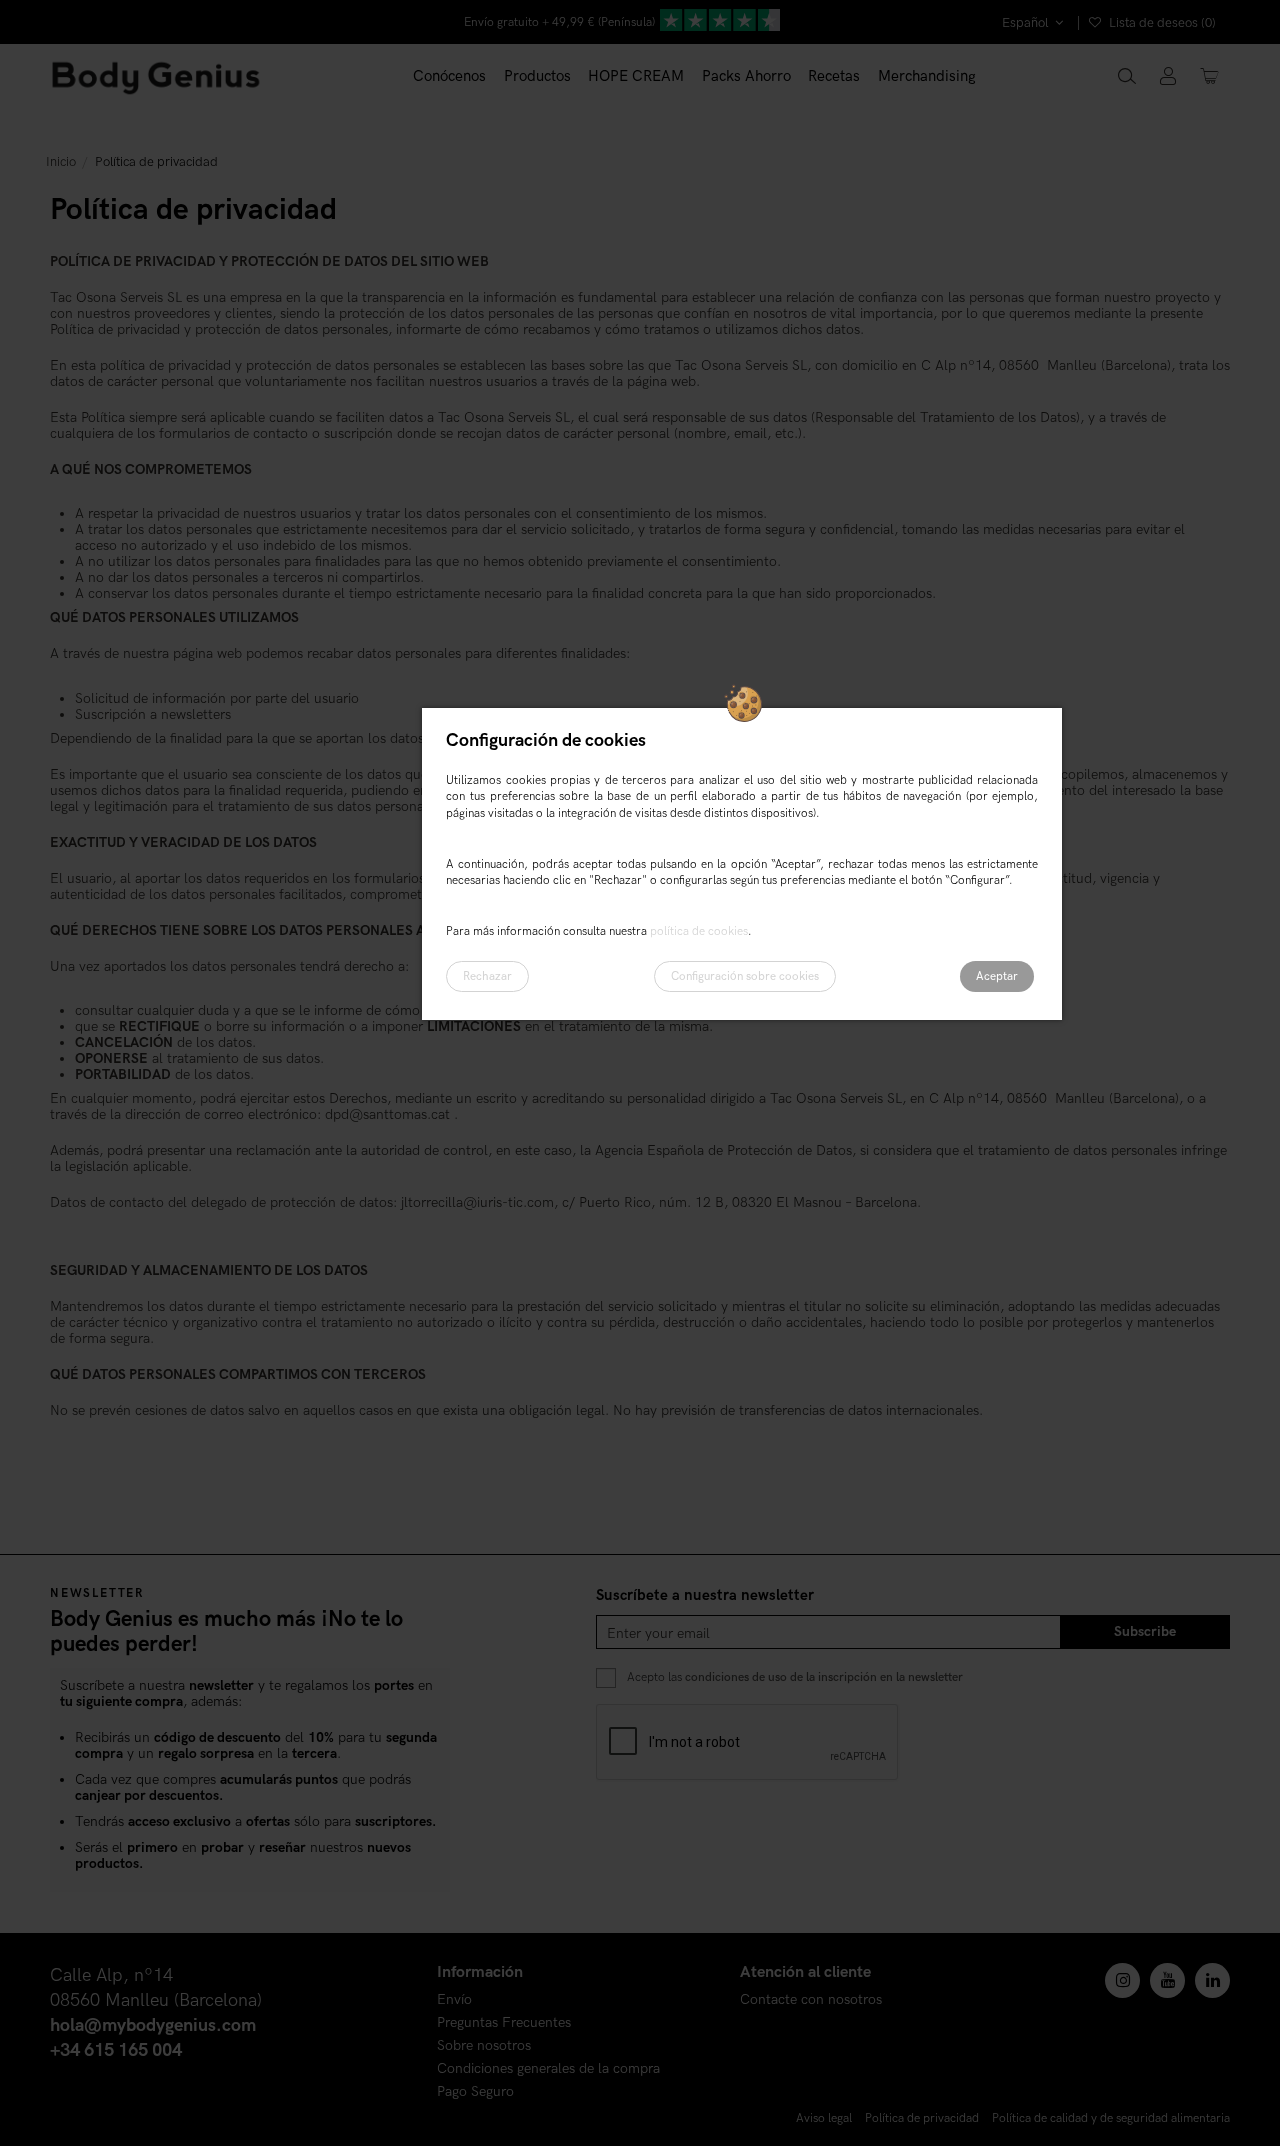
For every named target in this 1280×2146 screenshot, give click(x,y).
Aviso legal (824, 2118)
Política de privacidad (922, 2118)
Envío (454, 2000)
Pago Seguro (475, 2092)
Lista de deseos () (1161, 23)
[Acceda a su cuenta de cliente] (1168, 77)
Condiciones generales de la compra (548, 2069)
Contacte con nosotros (811, 2000)
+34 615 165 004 (116, 2050)
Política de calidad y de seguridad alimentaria (1111, 2118)
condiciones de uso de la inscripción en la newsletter (824, 1677)
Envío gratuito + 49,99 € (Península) (559, 22)
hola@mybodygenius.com (153, 2025)
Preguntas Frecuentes (504, 2023)
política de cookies (699, 931)
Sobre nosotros (484, 2046)
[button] (537, 77)
